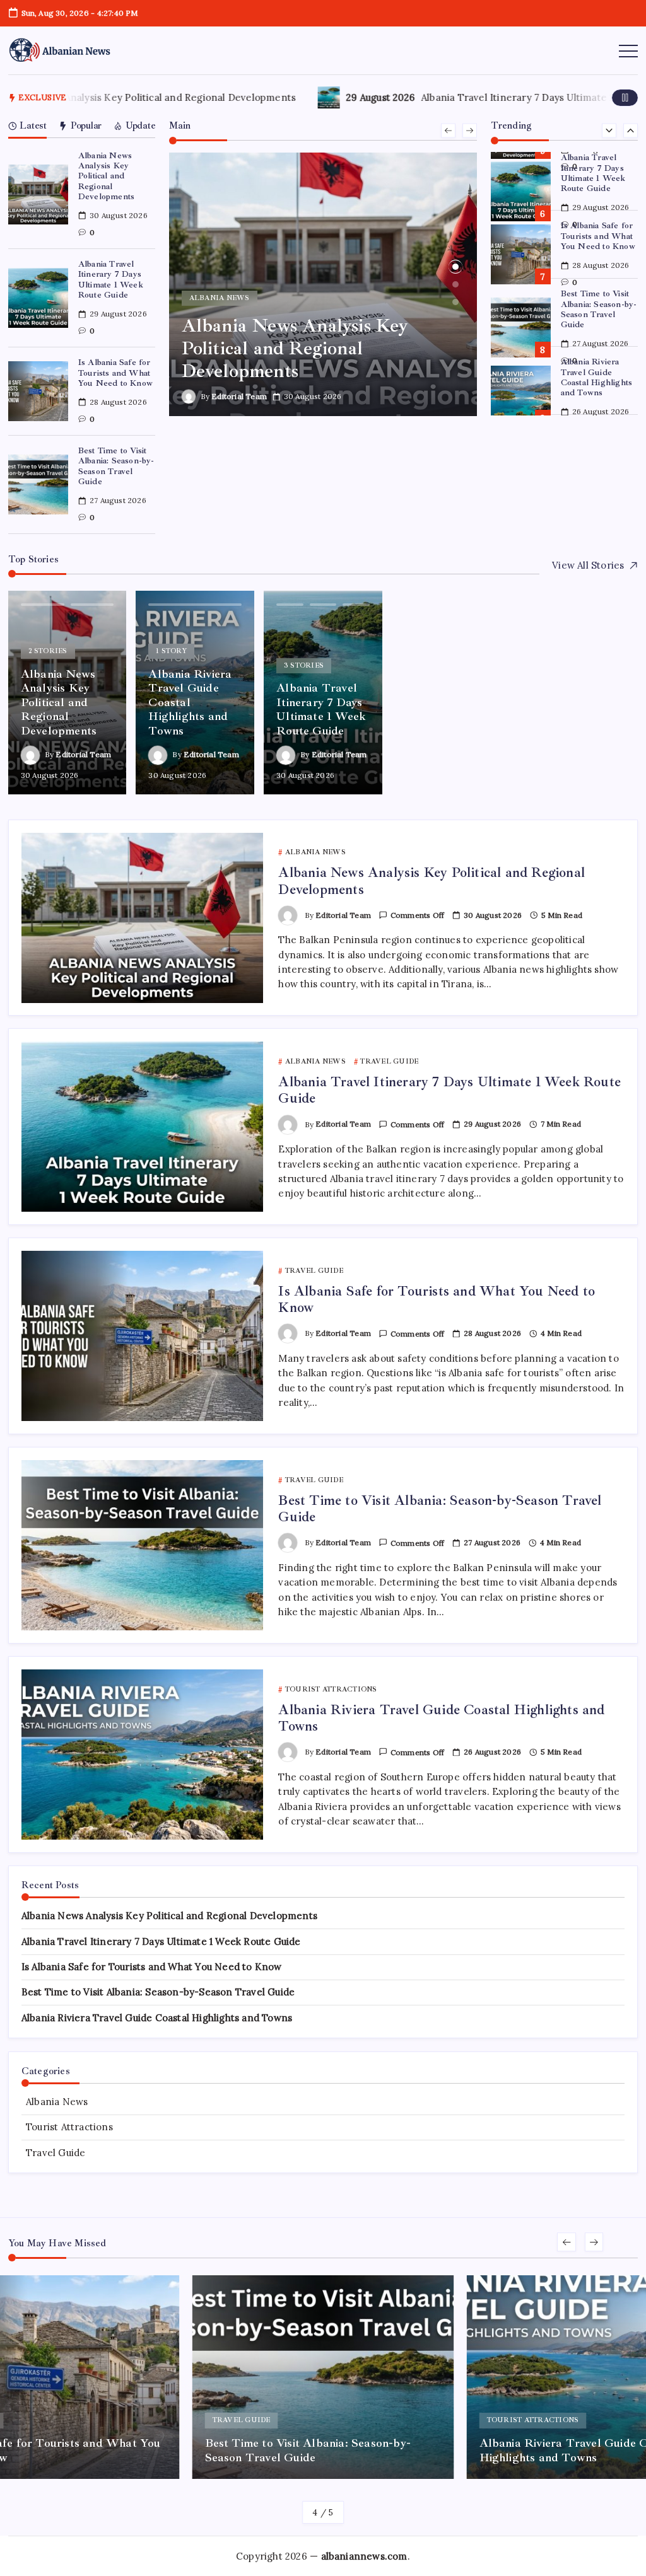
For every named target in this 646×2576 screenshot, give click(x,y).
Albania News (57, 2102)
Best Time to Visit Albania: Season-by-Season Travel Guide (116, 466)
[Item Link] (38, 194)
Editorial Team (239, 396)
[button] (625, 97)
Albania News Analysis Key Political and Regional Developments (106, 176)
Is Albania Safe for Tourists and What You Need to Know (115, 373)
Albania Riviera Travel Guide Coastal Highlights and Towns (597, 309)
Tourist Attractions (69, 2127)
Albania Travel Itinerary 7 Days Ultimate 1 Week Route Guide (111, 279)
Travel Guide (56, 2153)
